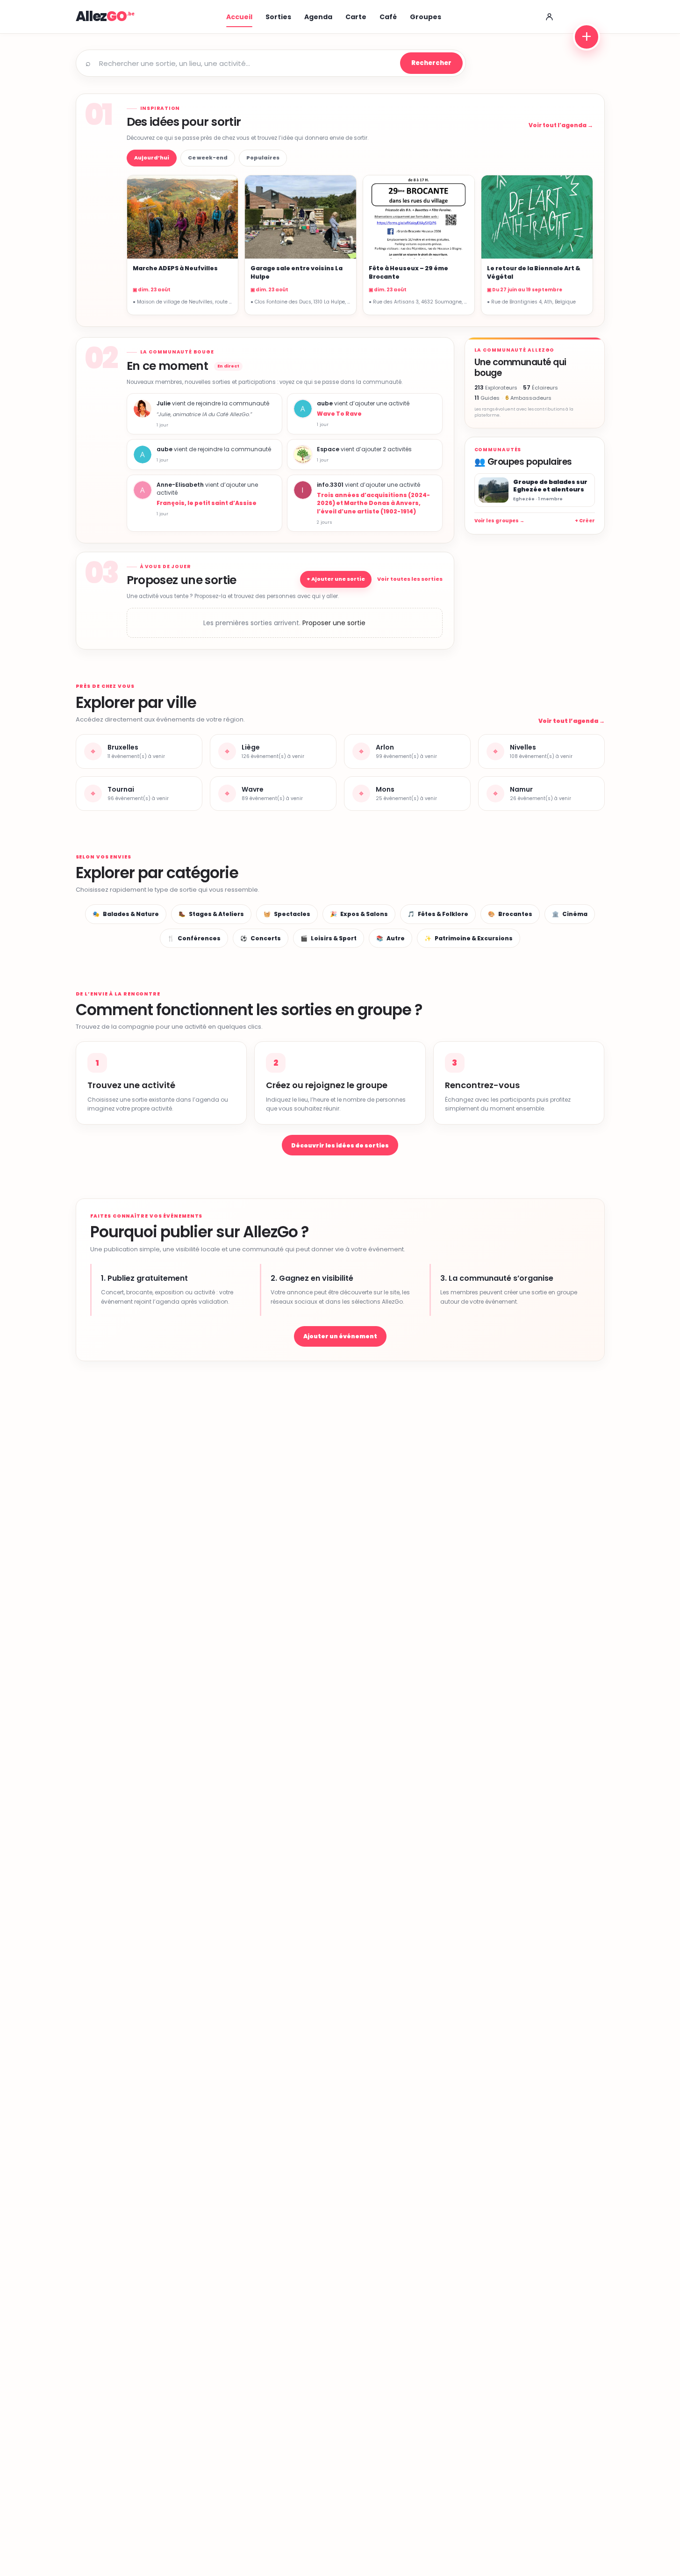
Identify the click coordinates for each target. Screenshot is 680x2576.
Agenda (318, 17)
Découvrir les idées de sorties (340, 1145)
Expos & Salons (359, 914)
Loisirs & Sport (329, 938)
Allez (101, 16)
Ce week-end (208, 158)
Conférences (194, 938)
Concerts (261, 938)
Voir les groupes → (499, 521)
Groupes (426, 17)
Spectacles (287, 914)
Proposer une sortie (334, 623)
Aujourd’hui (152, 158)
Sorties (278, 17)
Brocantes (510, 914)
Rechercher (431, 63)
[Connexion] (550, 17)
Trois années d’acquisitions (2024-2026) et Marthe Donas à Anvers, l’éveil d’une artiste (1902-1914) (373, 503)
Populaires (263, 158)
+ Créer (585, 521)
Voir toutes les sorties (410, 579)
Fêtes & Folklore (438, 914)
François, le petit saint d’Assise (207, 503)
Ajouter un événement (340, 1336)
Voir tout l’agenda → (561, 125)
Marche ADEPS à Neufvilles (175, 268)
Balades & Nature (126, 914)
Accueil (239, 17)
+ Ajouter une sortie (336, 579)
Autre (390, 938)
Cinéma (570, 914)
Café (388, 17)
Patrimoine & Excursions (469, 938)
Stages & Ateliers (211, 914)
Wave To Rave (339, 414)
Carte (356, 17)
